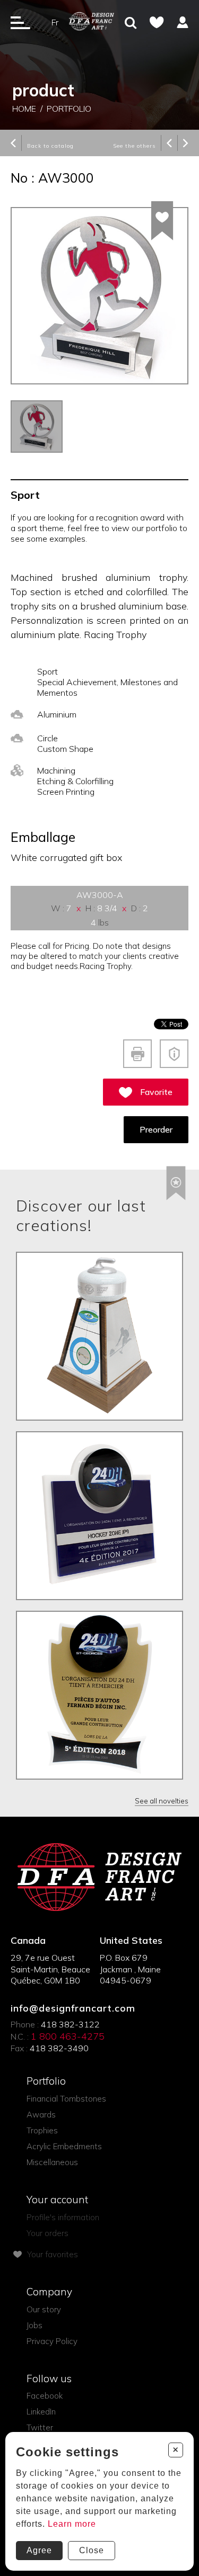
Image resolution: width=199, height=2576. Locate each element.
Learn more (72, 2524)
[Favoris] (157, 22)
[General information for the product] (174, 1054)
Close (92, 2550)
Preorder (156, 1129)
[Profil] (183, 22)
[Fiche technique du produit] (137, 1054)
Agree (39, 2550)
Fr (55, 22)
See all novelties (162, 1801)
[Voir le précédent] (169, 144)
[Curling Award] (99, 1336)
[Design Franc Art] (92, 22)
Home (24, 109)
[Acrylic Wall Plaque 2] (99, 1695)
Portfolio (69, 109)
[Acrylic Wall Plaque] (99, 1516)
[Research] (131, 24)
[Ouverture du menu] (20, 22)
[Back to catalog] (13, 144)
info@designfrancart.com (73, 2008)
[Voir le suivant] (186, 144)
